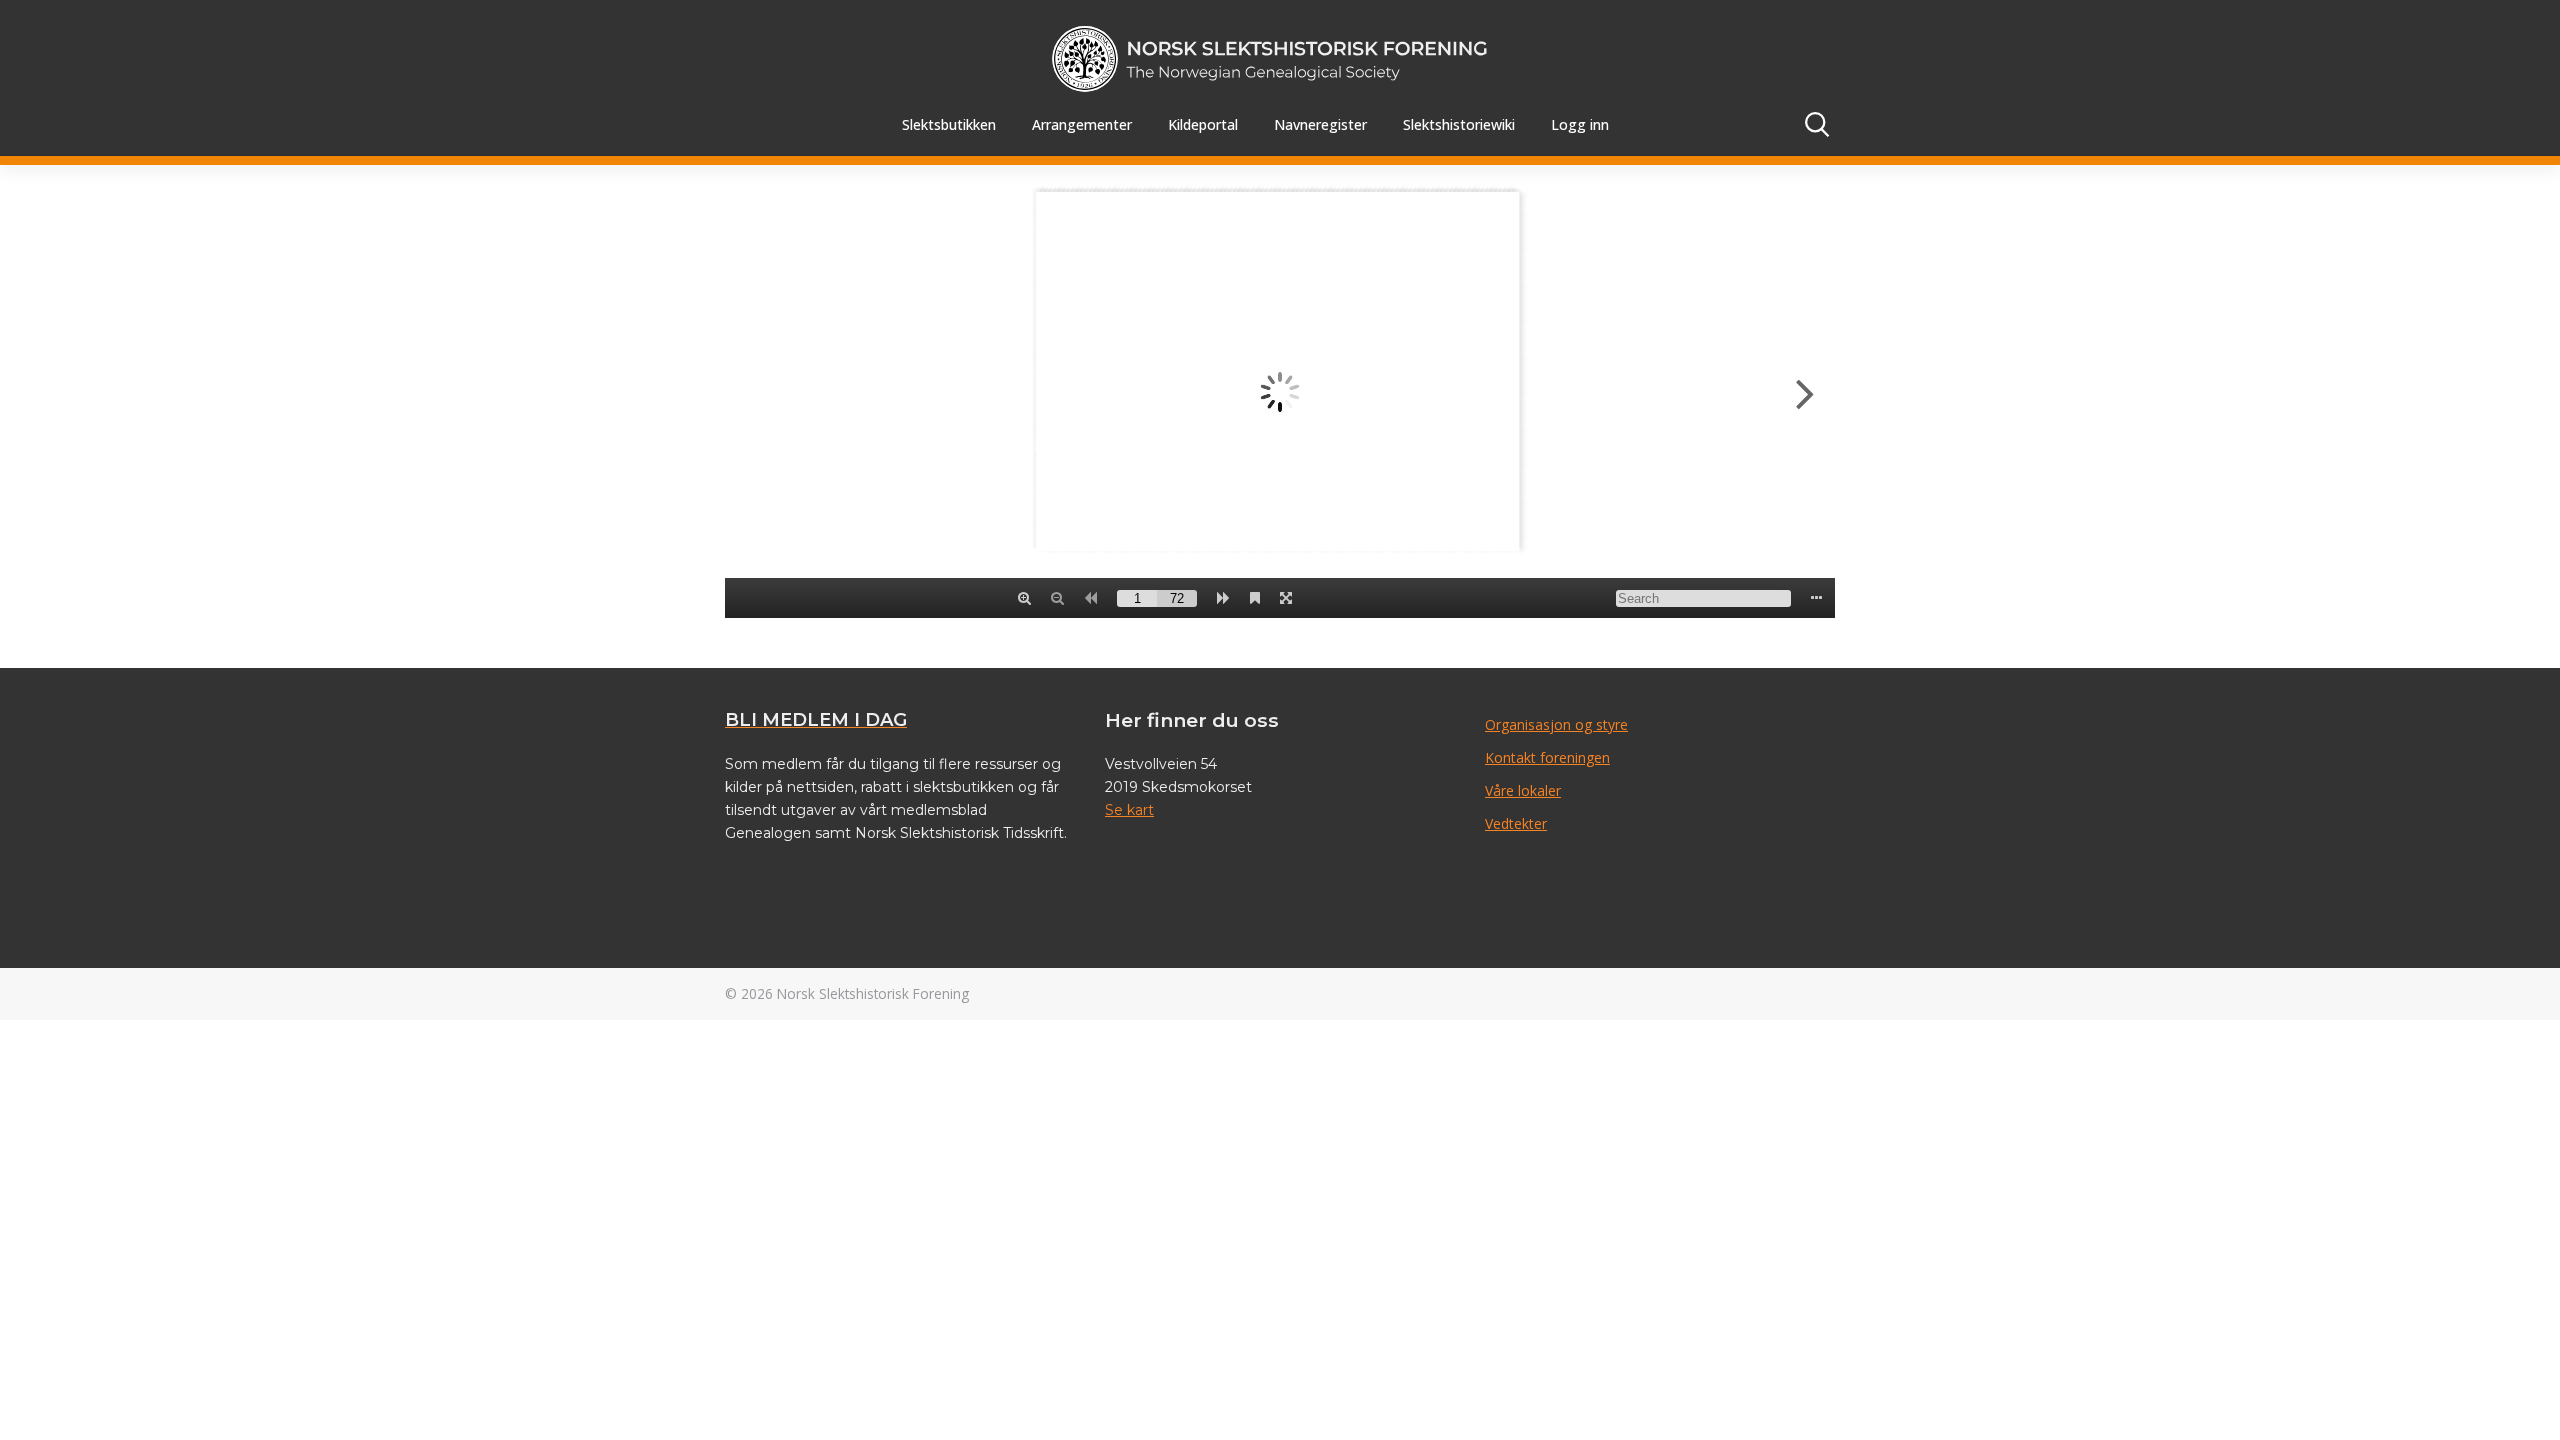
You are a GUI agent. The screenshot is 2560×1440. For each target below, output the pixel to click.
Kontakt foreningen (1547, 757)
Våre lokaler (1523, 790)
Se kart (1129, 810)
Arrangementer (1082, 124)
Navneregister (1320, 124)
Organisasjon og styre (1556, 724)
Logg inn (1580, 124)
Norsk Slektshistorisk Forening (873, 993)
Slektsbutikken (949, 124)
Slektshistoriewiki (1459, 124)
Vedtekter (1516, 823)
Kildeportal (1203, 124)
